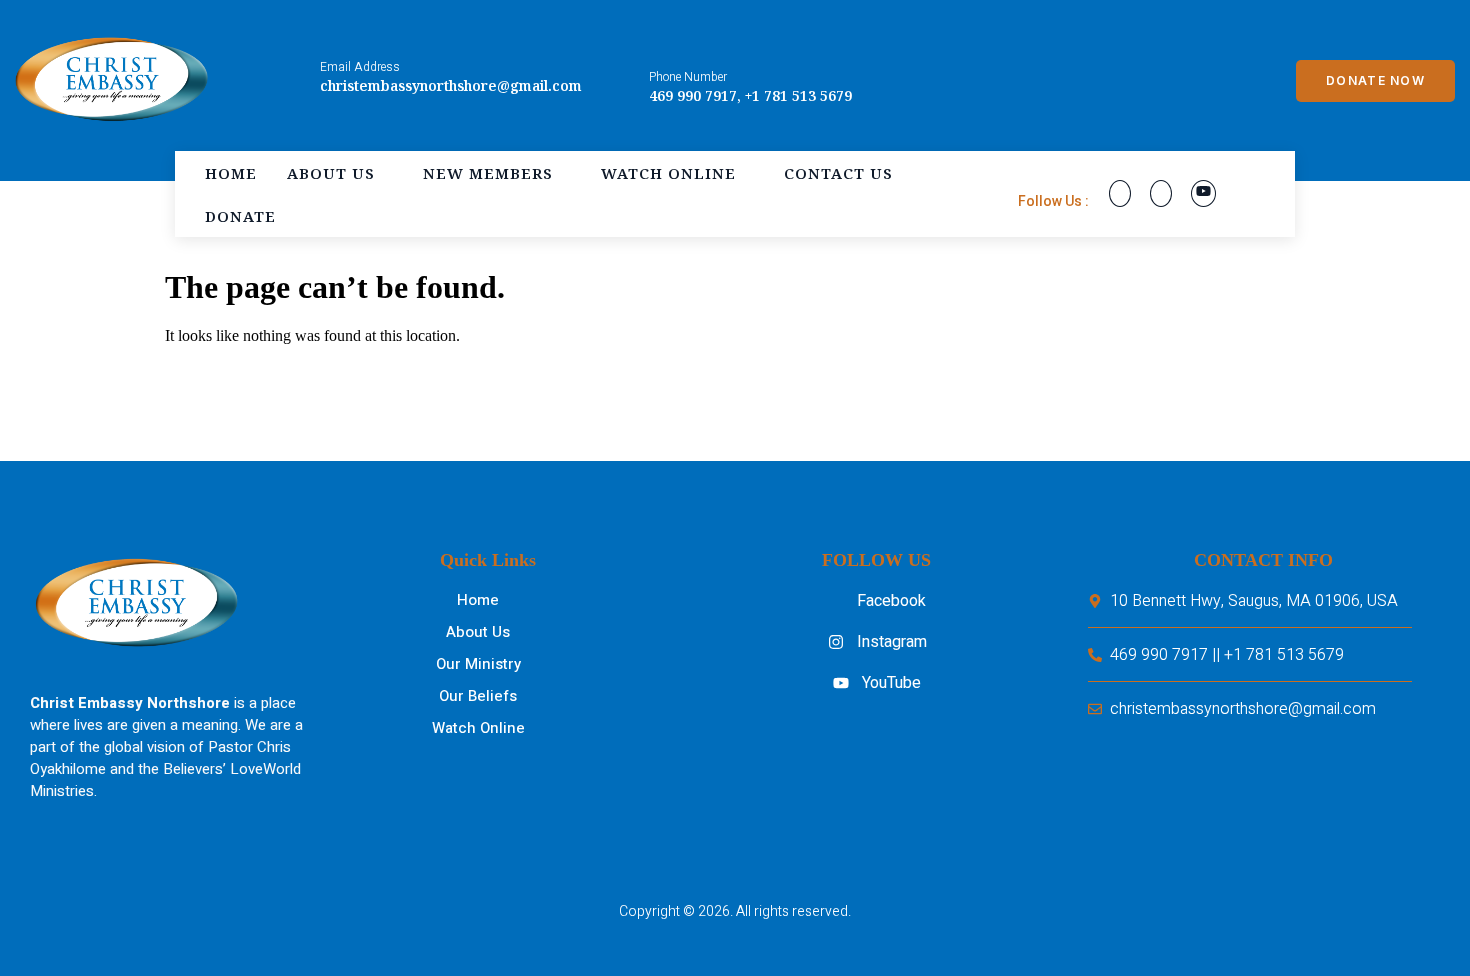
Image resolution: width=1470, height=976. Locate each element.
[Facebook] (1120, 193)
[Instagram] (1161, 193)
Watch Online (668, 173)
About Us (331, 173)
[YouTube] (1203, 193)
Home (231, 173)
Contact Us (838, 173)
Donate (240, 216)
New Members (488, 173)
